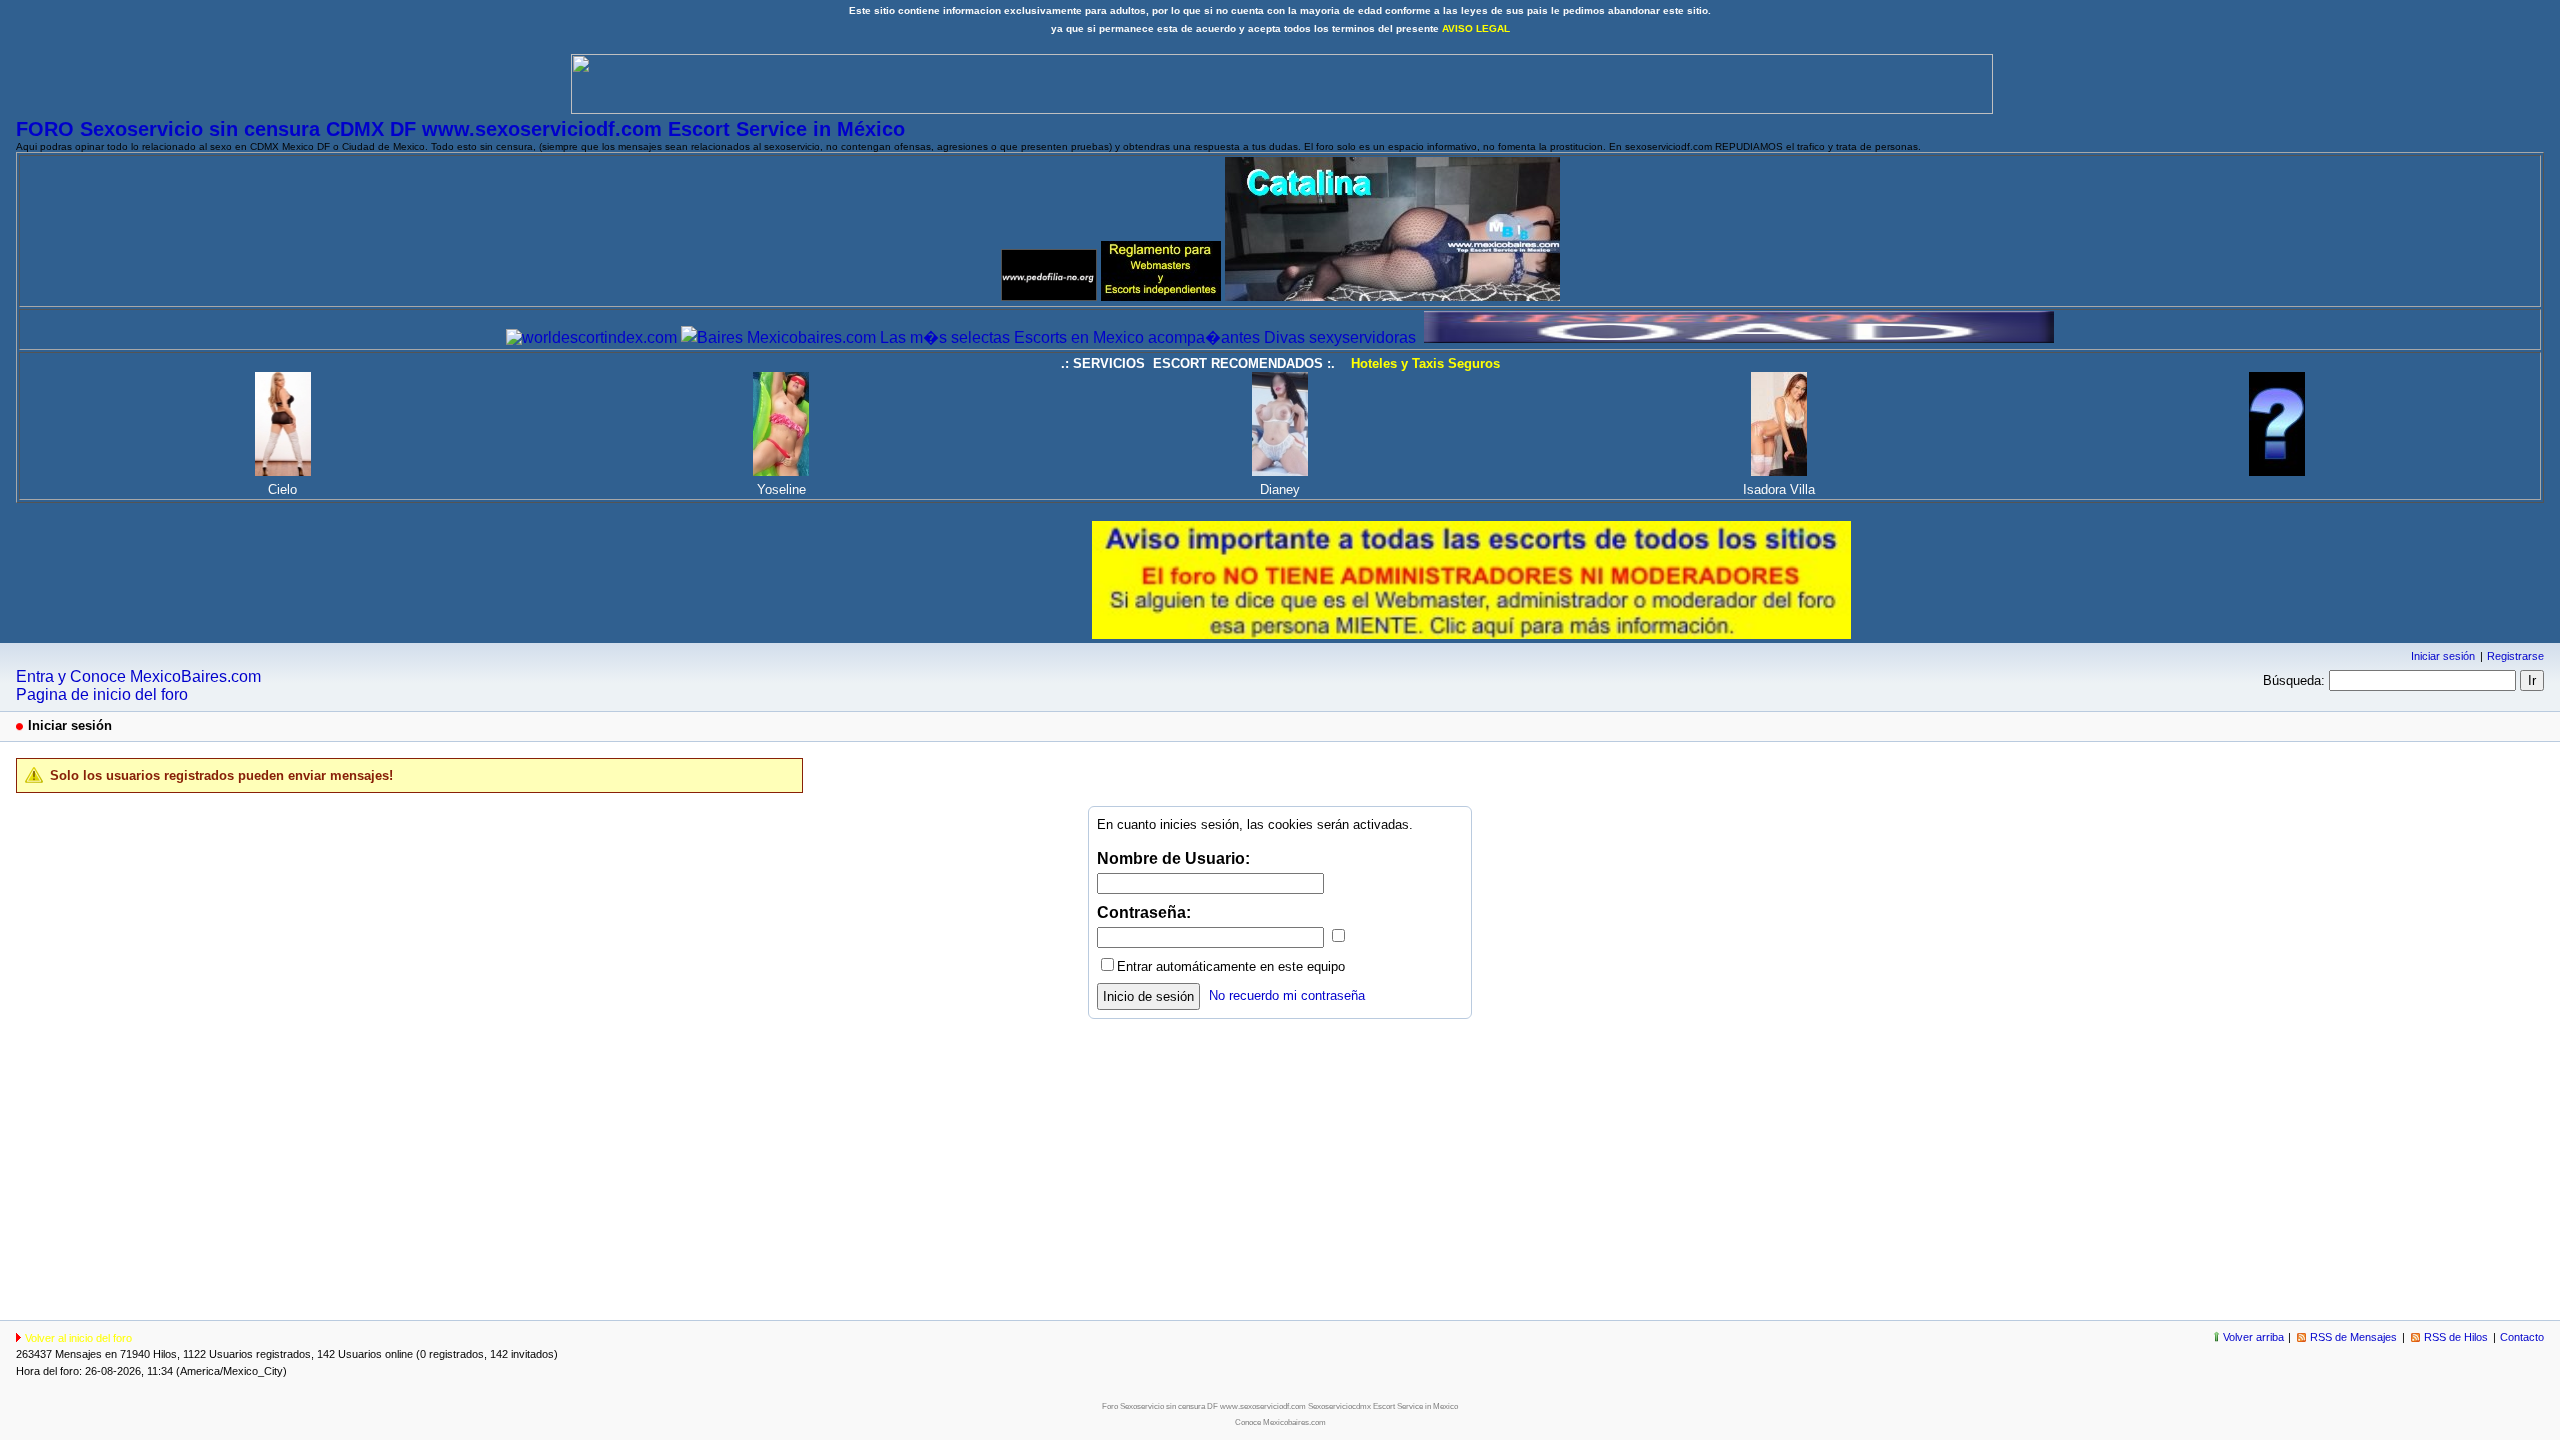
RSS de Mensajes (2353, 1337)
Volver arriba (2253, 1337)
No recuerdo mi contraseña (1287, 995)
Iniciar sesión (2443, 656)
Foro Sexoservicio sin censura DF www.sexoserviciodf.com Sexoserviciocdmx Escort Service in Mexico (1280, 1406)
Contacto (2522, 1337)
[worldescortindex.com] (591, 337)
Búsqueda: (2294, 680)
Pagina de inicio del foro (102, 694)
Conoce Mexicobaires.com (1280, 1422)
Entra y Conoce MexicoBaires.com (138, 676)
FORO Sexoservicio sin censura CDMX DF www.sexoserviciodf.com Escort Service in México (460, 129)
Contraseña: (1144, 912)
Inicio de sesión (1148, 996)
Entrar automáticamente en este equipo (1231, 966)
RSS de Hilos (2456, 1337)
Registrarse (2515, 656)
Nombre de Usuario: (1173, 858)
